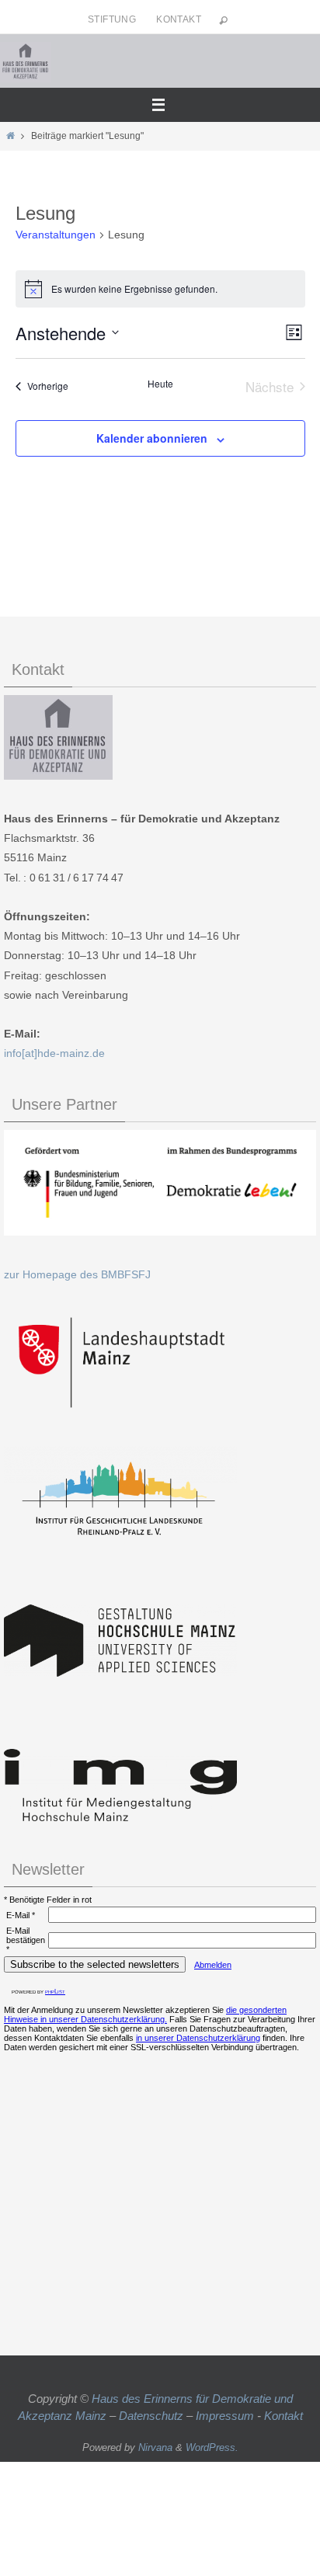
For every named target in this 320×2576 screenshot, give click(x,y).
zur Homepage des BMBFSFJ (77, 1274)
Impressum (225, 2416)
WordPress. (212, 2447)
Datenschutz (151, 2416)
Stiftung (112, 19)
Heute (160, 384)
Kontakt (179, 19)
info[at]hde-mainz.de (54, 1053)
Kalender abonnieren (152, 438)
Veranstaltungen (56, 235)
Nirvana (155, 2447)
